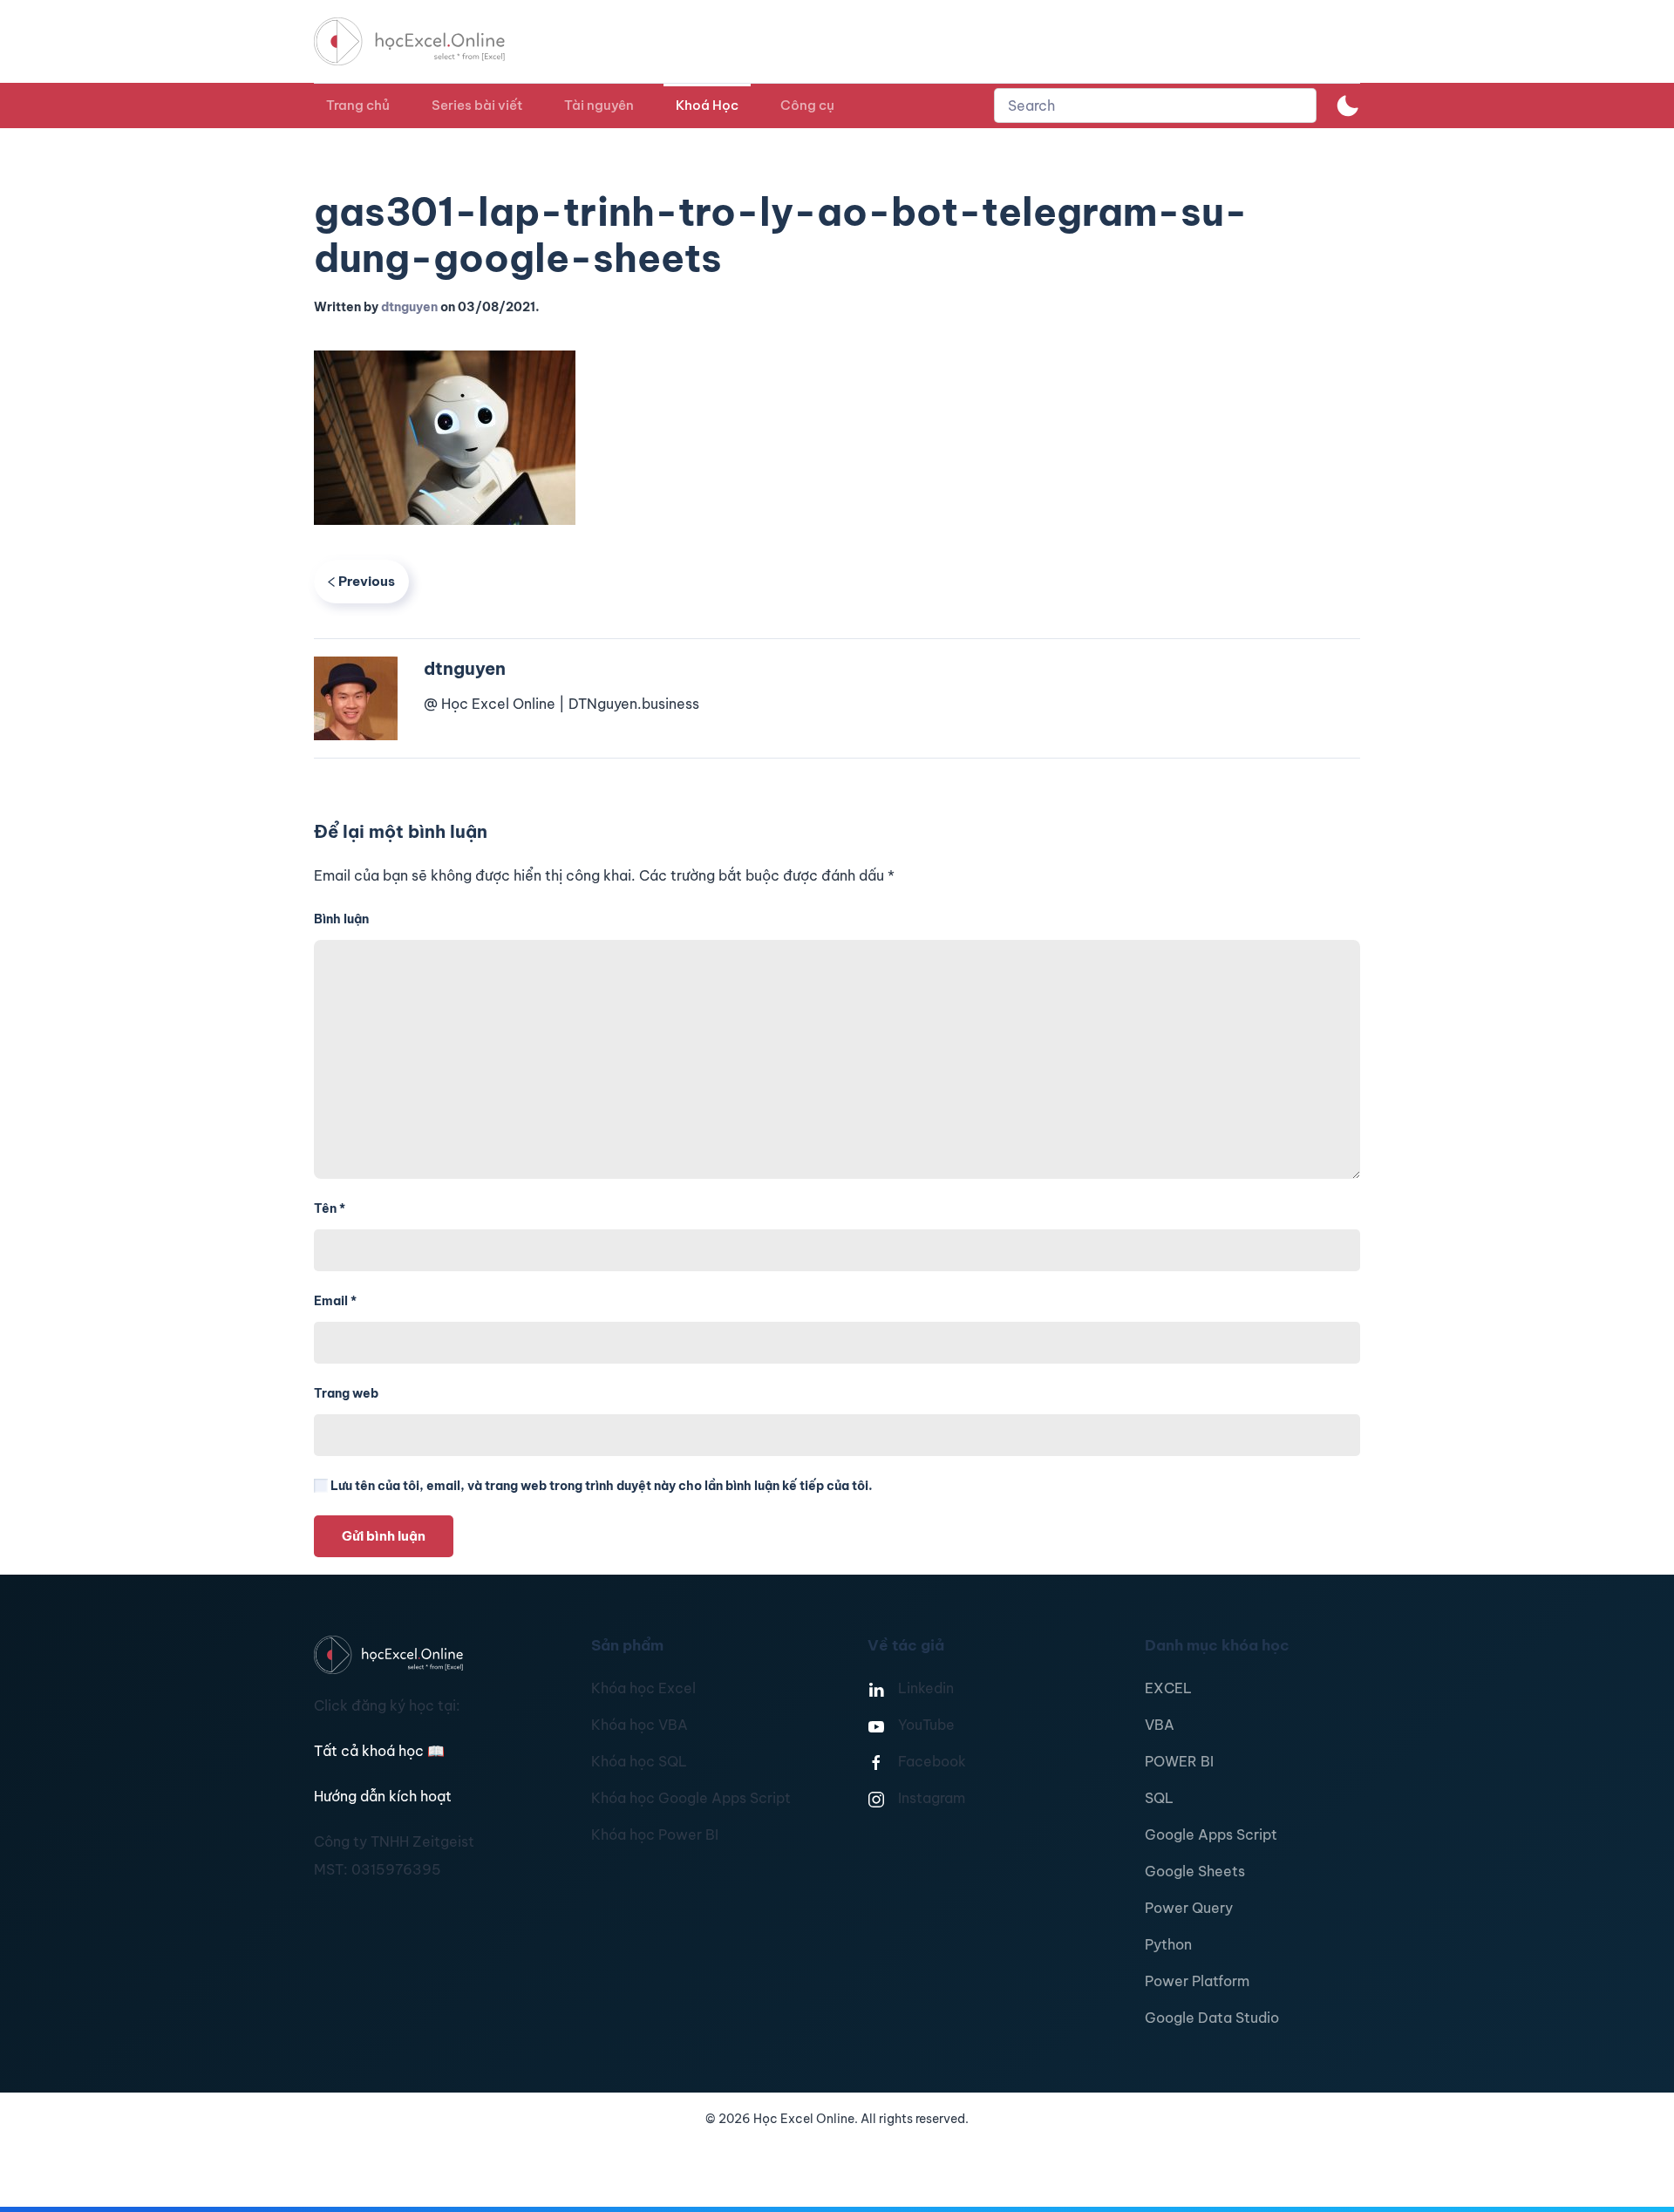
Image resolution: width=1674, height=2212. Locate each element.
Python (1168, 1944)
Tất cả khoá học (379, 1751)
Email (335, 1301)
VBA (1160, 1725)
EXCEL (1168, 1688)
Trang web (346, 1393)
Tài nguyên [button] (599, 105)
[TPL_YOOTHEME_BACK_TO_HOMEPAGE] (425, 41)
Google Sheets (1195, 1871)
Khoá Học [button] (707, 105)
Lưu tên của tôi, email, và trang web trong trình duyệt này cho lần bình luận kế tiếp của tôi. (600, 1486)
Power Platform (1197, 1981)
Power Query (1189, 1908)
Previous (367, 581)
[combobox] (1155, 105)
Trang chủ (358, 105)
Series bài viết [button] (477, 105)
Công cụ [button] (807, 105)
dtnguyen (409, 307)
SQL (1159, 1798)
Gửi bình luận (384, 1536)
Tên (330, 1208)
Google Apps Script (1211, 1834)
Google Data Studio (1212, 2018)
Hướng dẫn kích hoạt (383, 1796)
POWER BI (1179, 1761)
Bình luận (341, 919)
